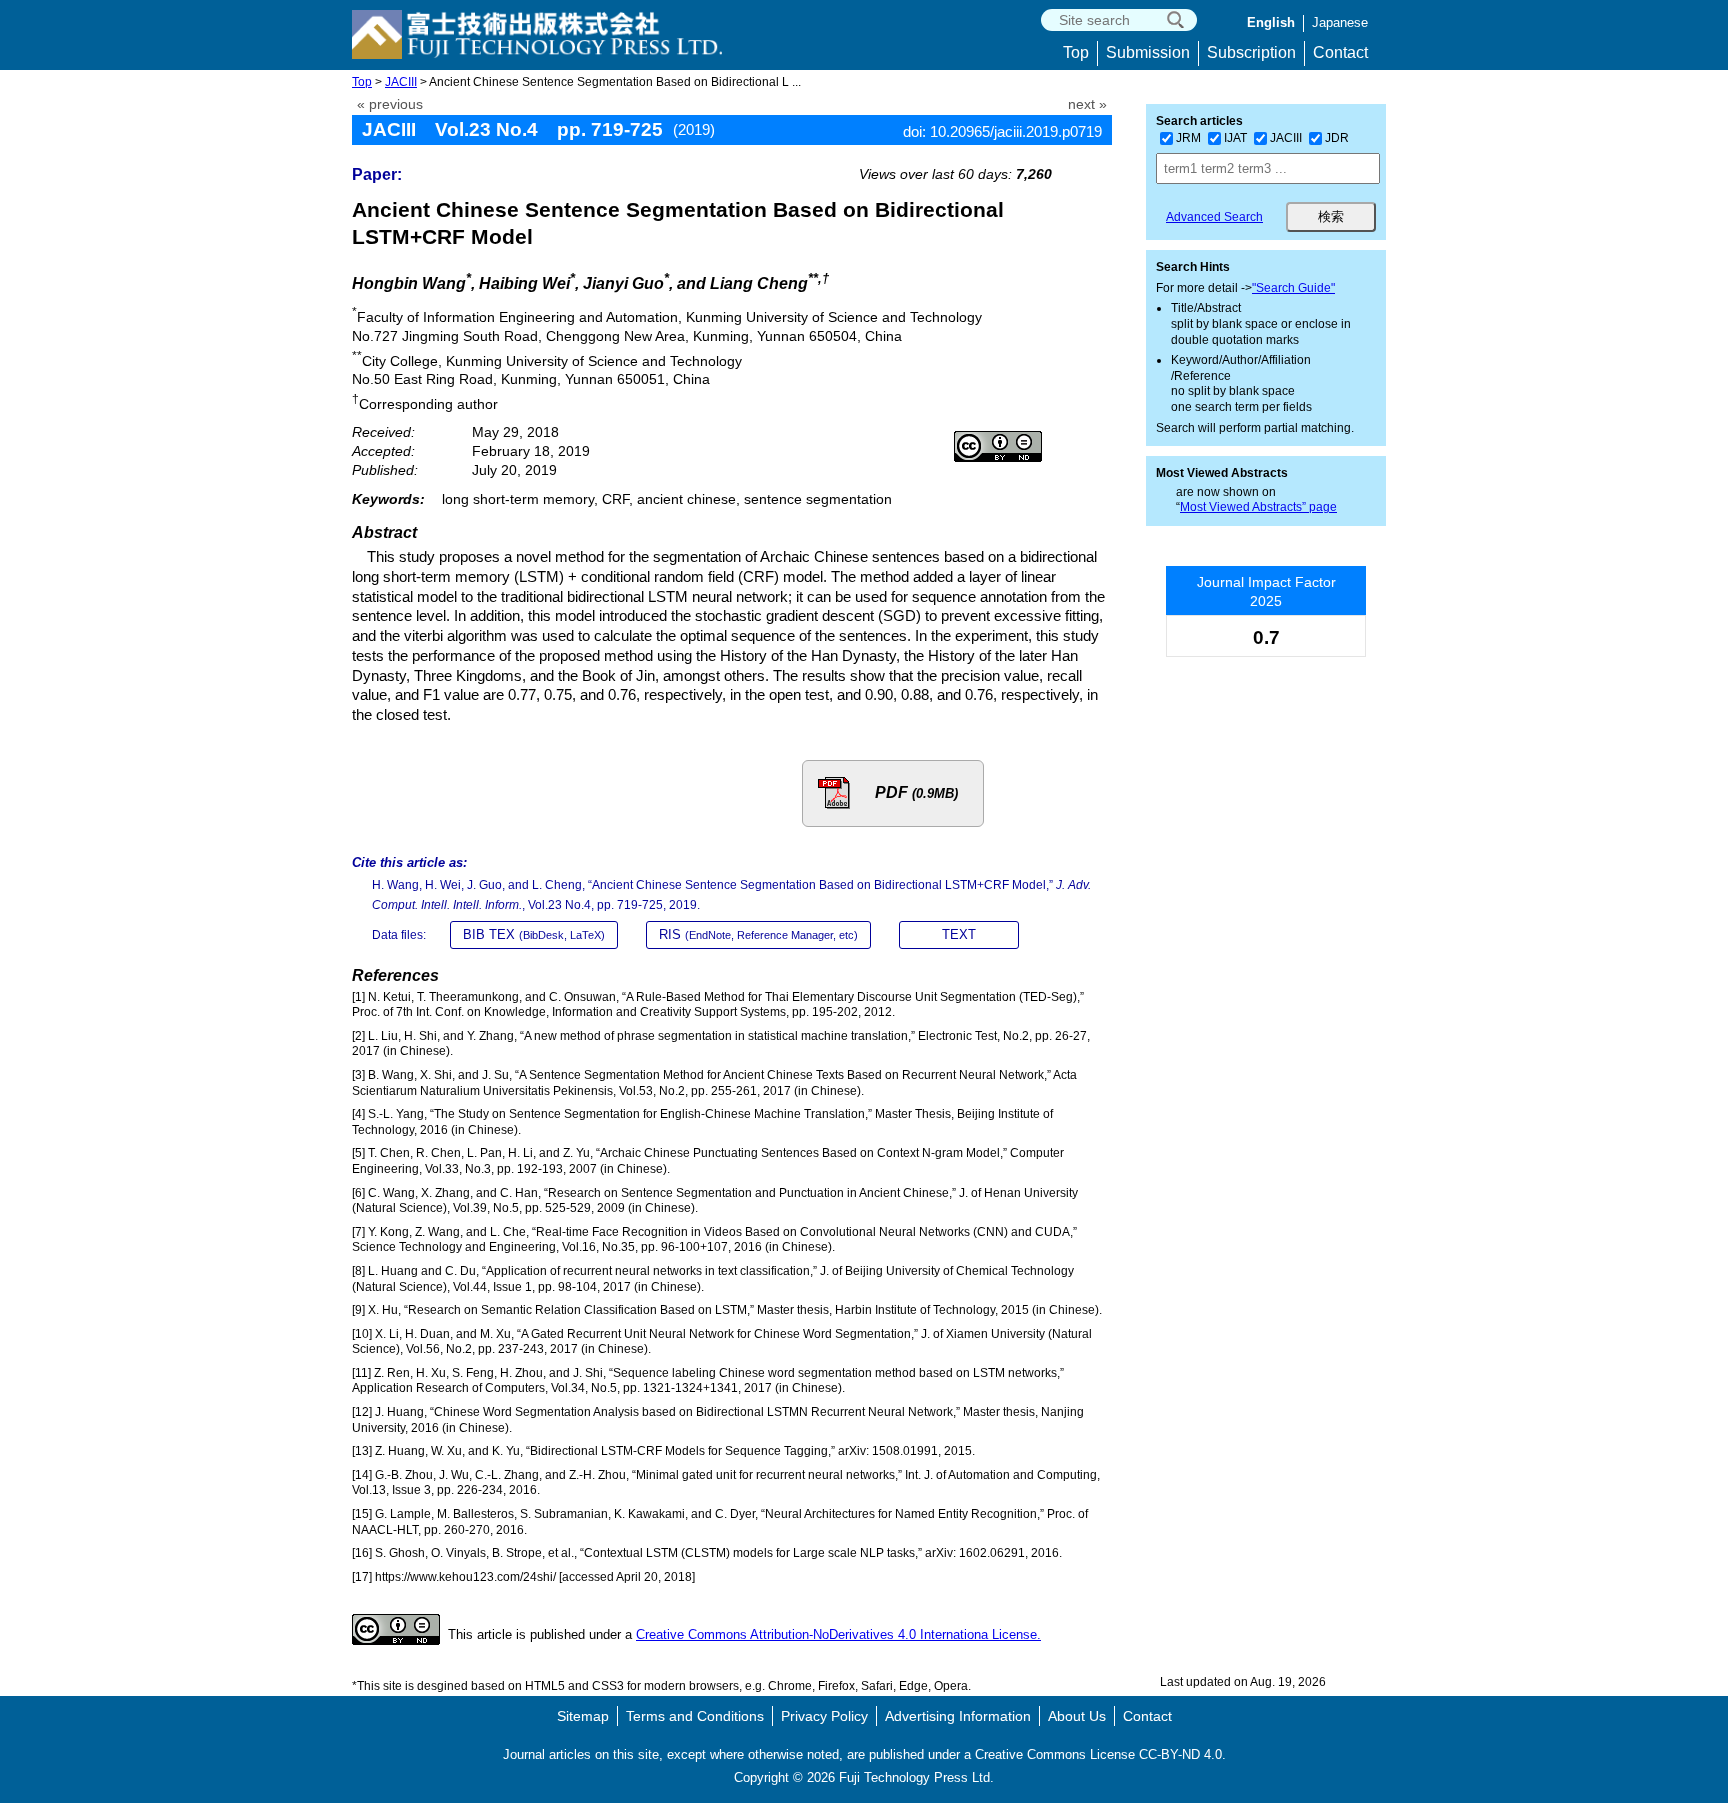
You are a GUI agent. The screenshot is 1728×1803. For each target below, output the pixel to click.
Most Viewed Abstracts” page (1258, 507)
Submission (1148, 52)
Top (1076, 52)
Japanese (1340, 22)
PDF (916, 792)
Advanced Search (1214, 217)
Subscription (1251, 52)
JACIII (401, 82)
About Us (1077, 1716)
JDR (1337, 138)
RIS (758, 934)
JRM (1188, 138)
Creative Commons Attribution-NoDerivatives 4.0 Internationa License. (838, 1634)
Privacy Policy (824, 1716)
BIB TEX (534, 934)
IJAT (1235, 138)
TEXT (959, 934)
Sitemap (583, 1716)
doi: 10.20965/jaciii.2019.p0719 (1002, 131)
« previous (390, 104)
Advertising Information (958, 1716)
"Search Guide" (1293, 288)
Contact (1340, 52)
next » (1087, 104)
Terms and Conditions (695, 1716)
